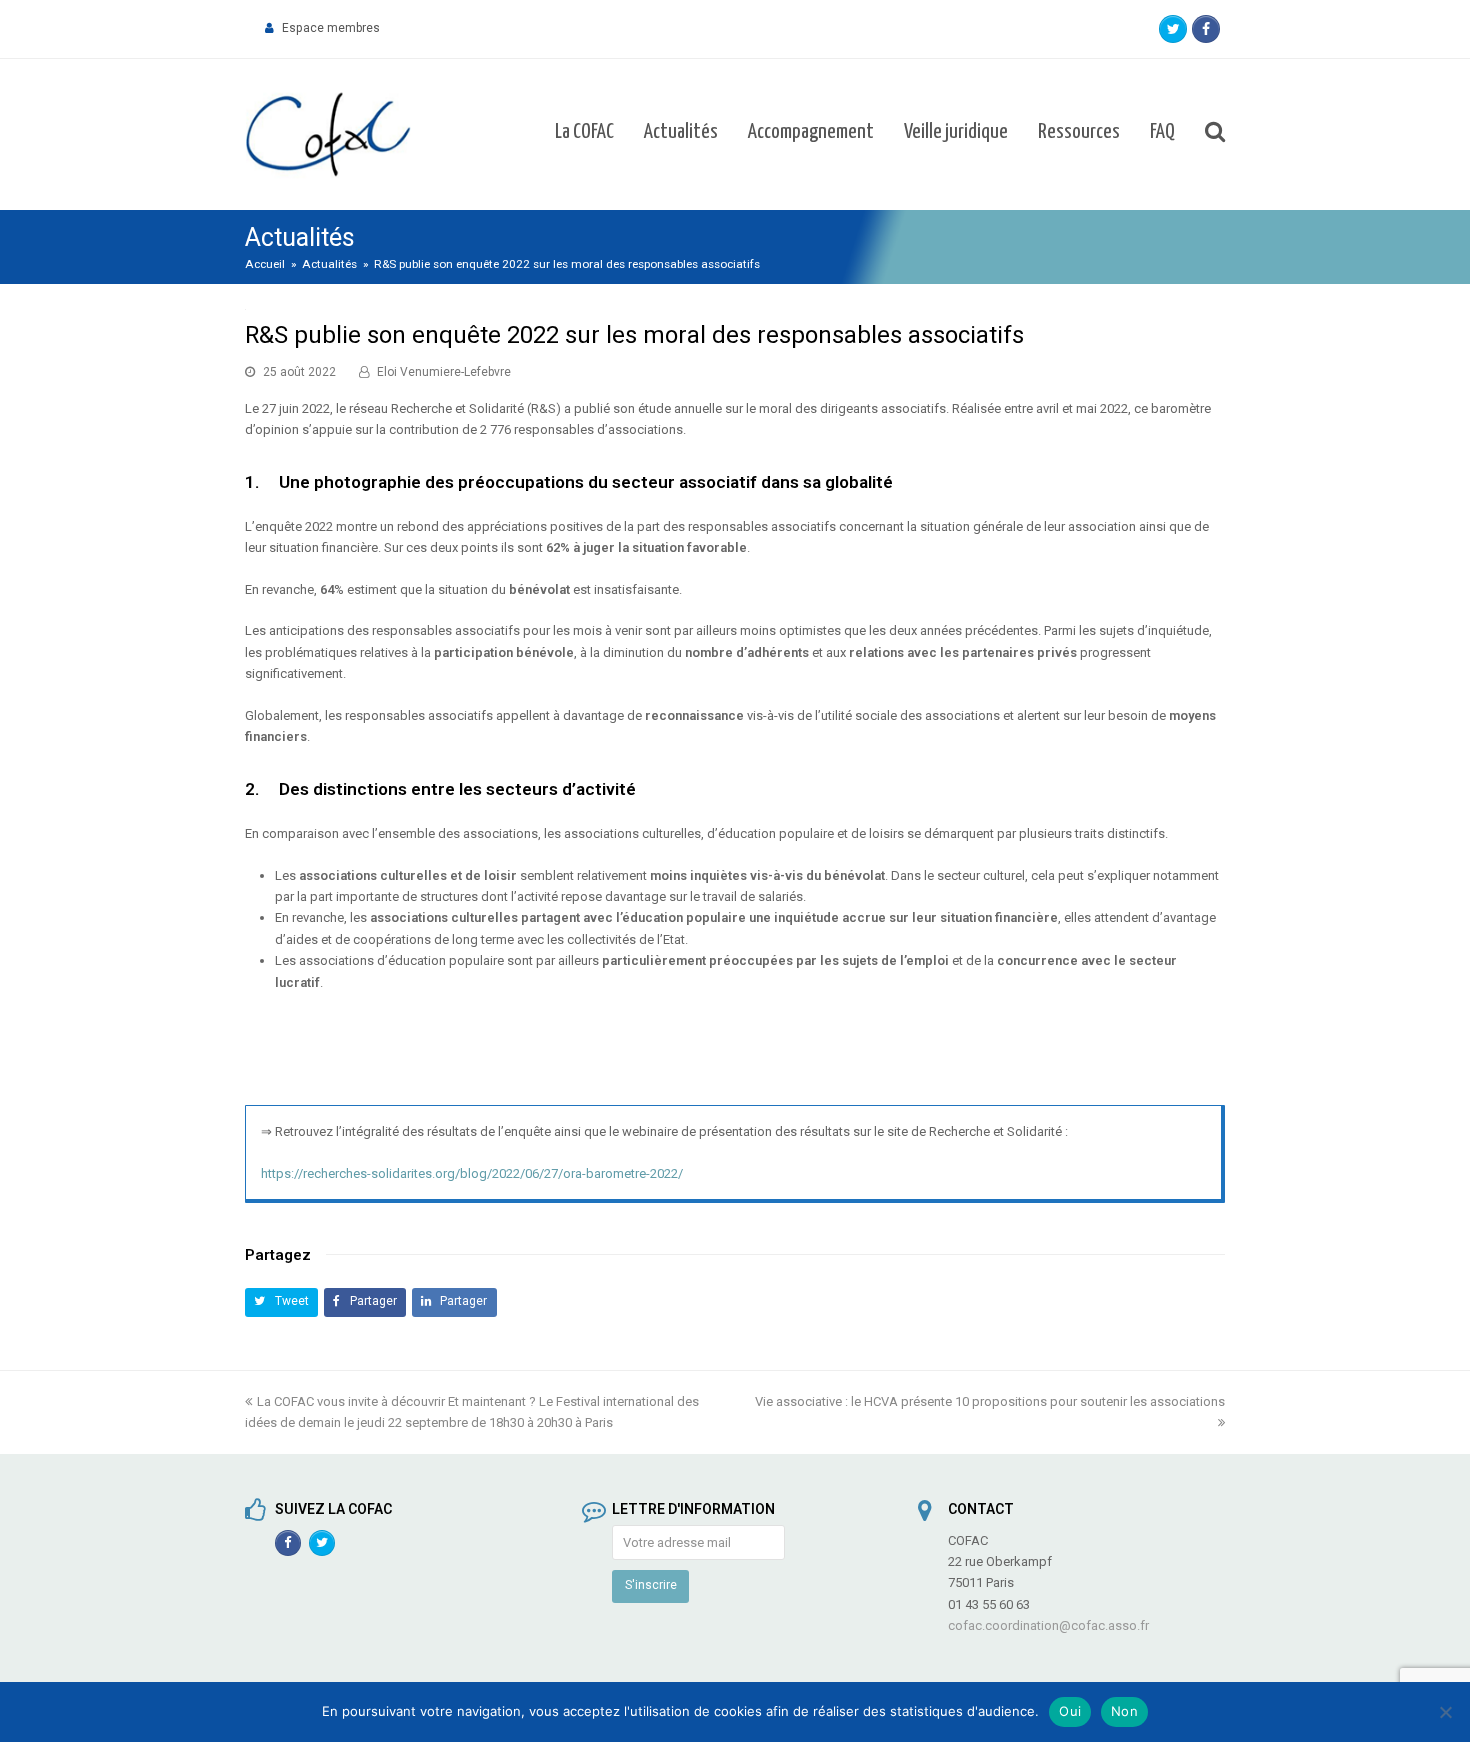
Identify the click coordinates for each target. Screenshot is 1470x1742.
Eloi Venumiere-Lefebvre (444, 372)
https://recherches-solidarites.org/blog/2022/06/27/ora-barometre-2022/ (472, 1173)
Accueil (265, 264)
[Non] (1445, 1712)
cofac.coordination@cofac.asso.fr (1048, 1625)
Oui (1070, 1711)
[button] (281, 1302)
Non (1124, 1711)
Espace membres (331, 28)
